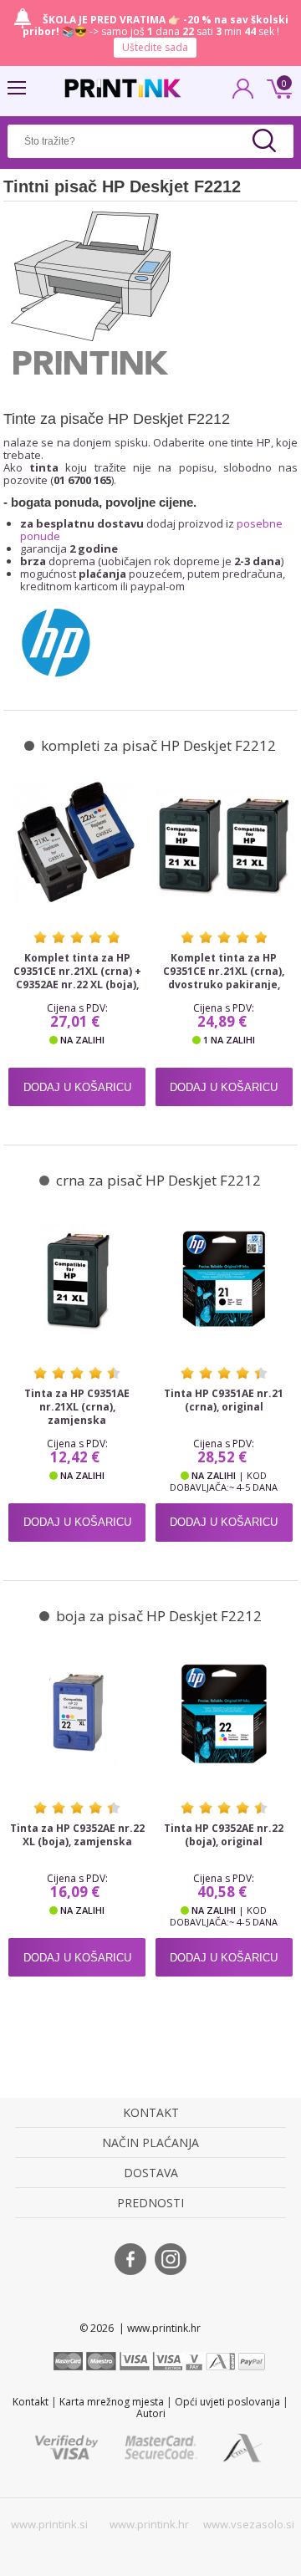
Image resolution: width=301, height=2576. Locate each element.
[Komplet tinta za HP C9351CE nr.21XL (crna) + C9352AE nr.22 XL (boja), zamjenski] (77, 843)
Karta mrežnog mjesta (112, 2402)
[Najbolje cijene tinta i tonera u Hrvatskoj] (123, 88)
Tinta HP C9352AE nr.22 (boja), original (224, 1835)
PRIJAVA (243, 94)
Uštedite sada (155, 47)
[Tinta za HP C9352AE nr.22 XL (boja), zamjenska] (77, 1714)
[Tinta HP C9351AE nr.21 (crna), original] (224, 1278)
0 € (277, 87)
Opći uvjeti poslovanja (227, 2402)
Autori (151, 2413)
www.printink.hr (149, 2524)
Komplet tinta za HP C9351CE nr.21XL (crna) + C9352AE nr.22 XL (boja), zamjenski (77, 978)
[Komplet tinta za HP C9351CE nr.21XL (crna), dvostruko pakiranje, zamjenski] (224, 843)
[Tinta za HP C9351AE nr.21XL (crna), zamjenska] (77, 1278)
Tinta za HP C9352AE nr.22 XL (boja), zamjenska (77, 1835)
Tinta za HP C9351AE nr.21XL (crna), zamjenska (77, 1407)
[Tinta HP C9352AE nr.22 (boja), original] (224, 1714)
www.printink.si (49, 2524)
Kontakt (31, 2402)
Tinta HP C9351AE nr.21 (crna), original (224, 1400)
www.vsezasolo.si (249, 2524)
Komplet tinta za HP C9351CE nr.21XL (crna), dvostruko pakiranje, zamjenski (224, 978)
